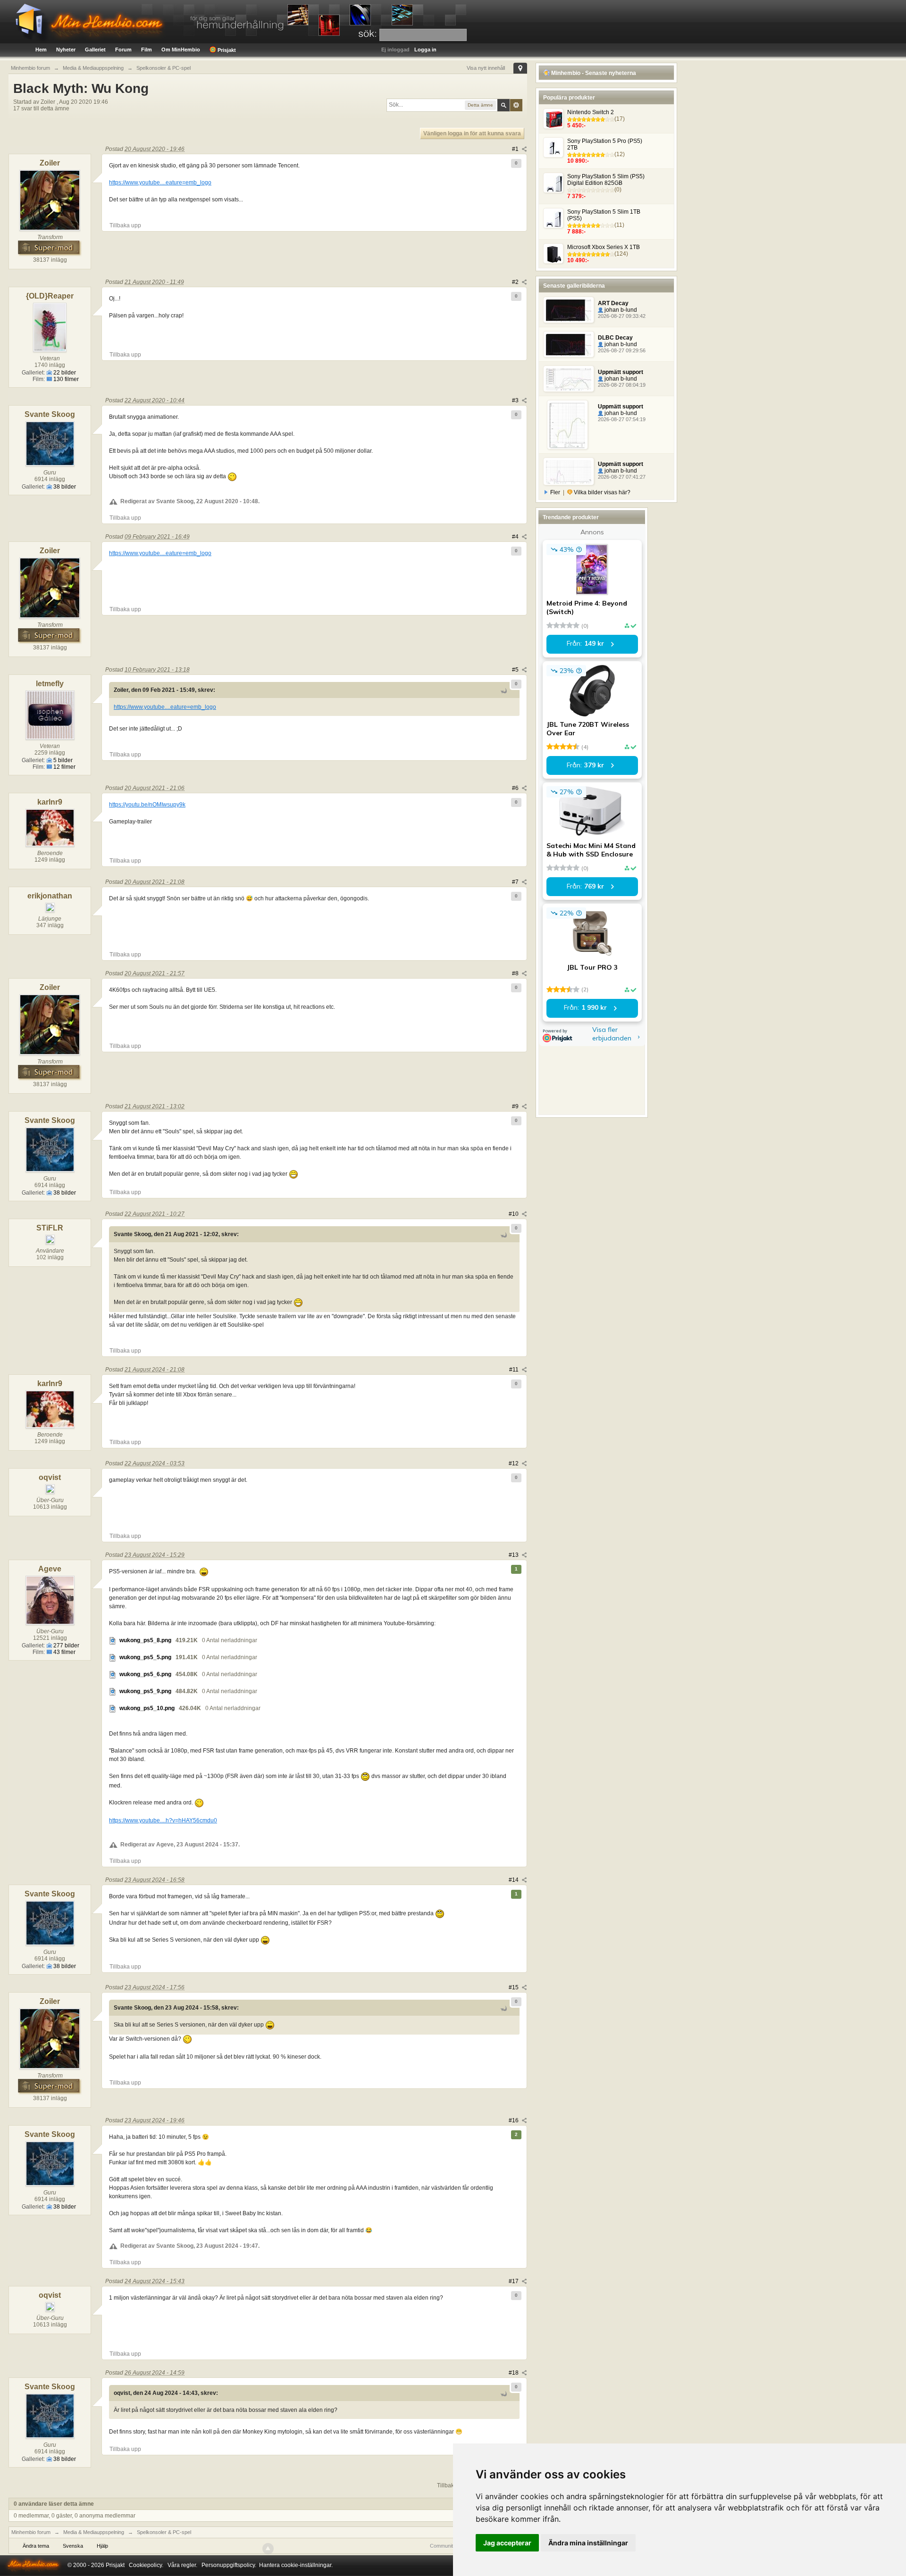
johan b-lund (620, 310)
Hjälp (102, 2546)
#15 (514, 1987)
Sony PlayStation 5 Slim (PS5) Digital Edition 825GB (606, 180)
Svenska (73, 2546)
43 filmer (64, 1652)
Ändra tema (36, 2546)
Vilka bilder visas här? (601, 492)
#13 (514, 1555)
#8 (516, 973)
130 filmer (65, 379)
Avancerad (516, 105)
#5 (516, 670)
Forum (123, 50)
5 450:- (576, 125)
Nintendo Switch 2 (591, 112)
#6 (516, 788)
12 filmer (64, 767)
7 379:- (576, 196)
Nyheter (66, 50)
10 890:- (578, 161)
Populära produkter (569, 98)
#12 (514, 1463)
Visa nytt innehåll (486, 68)
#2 (516, 282)
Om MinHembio (181, 50)
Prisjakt (226, 50)
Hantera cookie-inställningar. (296, 2565)
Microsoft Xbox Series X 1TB (604, 247)
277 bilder (66, 1645)
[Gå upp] (268, 2549)
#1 (516, 149)
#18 (514, 2373)
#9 (516, 1106)
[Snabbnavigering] (520, 68)
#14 (514, 1880)
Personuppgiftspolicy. (229, 2565)
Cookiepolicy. (146, 2565)
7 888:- (576, 232)
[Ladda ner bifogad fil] (113, 1640)
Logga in (425, 50)
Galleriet (95, 50)
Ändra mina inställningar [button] (588, 2543)
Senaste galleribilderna (574, 286)
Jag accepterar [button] (507, 2543)
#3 (516, 400)
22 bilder (64, 373)
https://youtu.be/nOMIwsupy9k (147, 805)
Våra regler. (182, 2565)
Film (147, 50)
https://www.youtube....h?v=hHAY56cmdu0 (163, 1820)
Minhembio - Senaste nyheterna (593, 73)
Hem (41, 50)
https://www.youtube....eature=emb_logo (160, 183)
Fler (555, 492)
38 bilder (64, 487)
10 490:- (578, 260)
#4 (516, 537)
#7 (516, 882)
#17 (514, 2281)
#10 (514, 1214)
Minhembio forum (31, 2532)
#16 (514, 2120)
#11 (515, 1370)
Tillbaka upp (125, 225)
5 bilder (62, 760)
